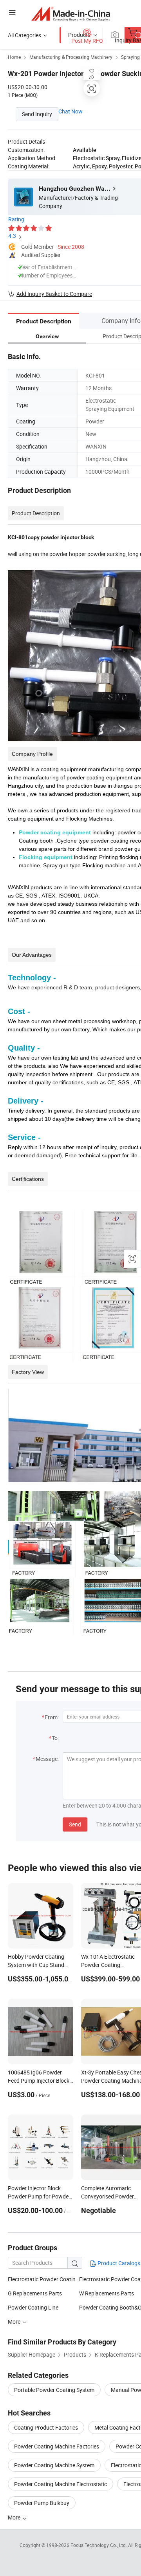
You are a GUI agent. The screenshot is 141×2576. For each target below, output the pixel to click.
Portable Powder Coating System (54, 2390)
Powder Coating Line (33, 2307)
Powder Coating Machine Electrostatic (61, 2484)
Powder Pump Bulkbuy (42, 2503)
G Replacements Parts (35, 2293)
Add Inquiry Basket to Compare (54, 294)
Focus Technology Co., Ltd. (99, 2545)
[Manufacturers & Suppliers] (71, 14)
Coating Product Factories (46, 2427)
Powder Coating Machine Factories (57, 2446)
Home (14, 57)
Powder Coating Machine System (54, 2465)
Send (75, 1824)
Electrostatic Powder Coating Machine (43, 2279)
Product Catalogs (118, 2263)
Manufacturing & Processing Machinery (71, 57)
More (15, 2517)
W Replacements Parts (107, 2293)
